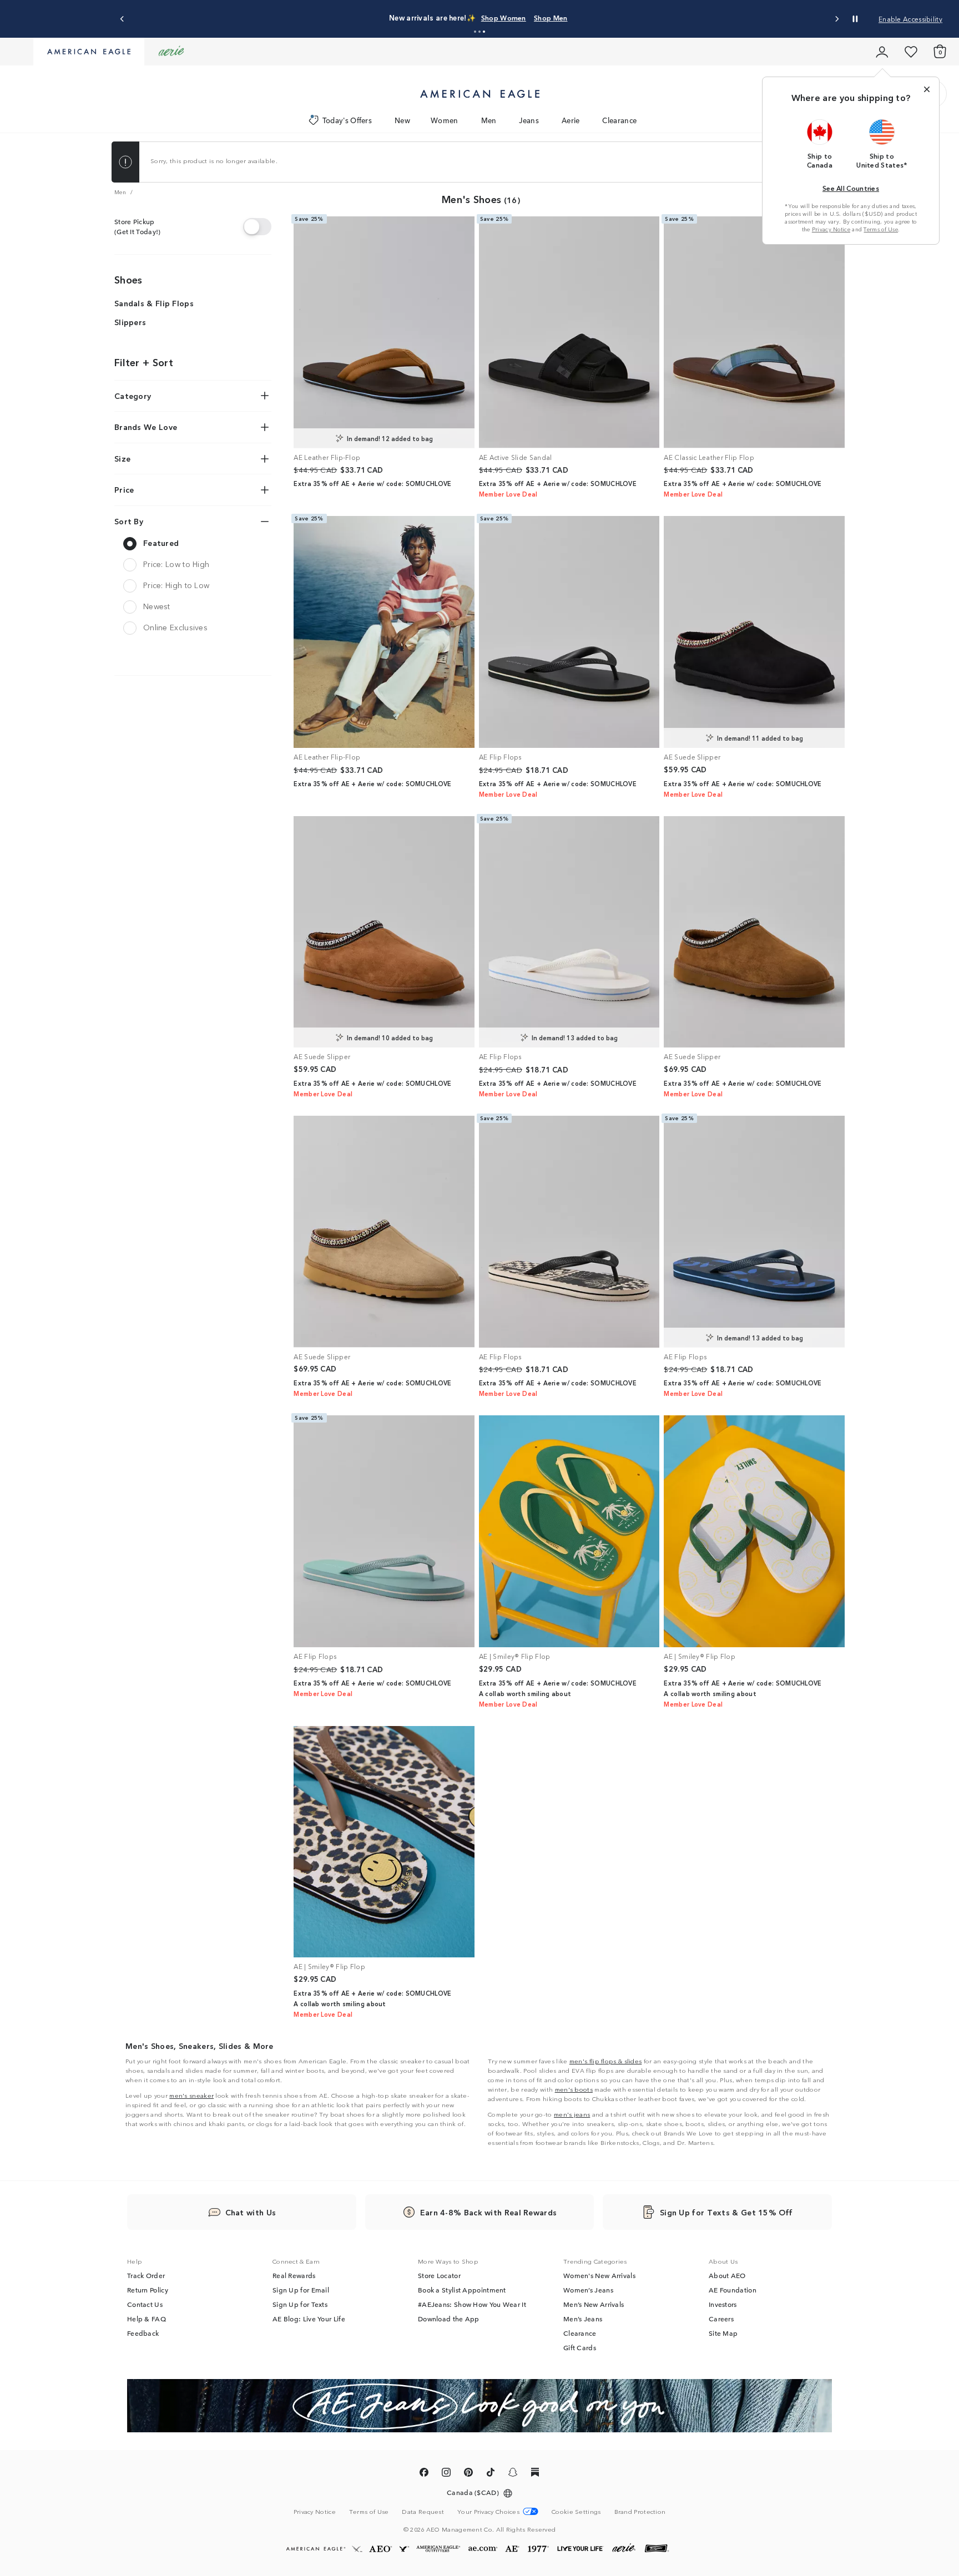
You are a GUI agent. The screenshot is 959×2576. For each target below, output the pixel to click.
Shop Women (504, 17)
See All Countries (851, 188)
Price (124, 489)
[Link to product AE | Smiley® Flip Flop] (569, 1531)
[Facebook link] (424, 2474)
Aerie (571, 120)
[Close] (927, 89)
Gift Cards (580, 2347)
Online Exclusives (175, 627)
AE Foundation (733, 2290)
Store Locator (439, 2275)
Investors (723, 2304)
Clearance (619, 120)
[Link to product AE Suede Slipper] (754, 632)
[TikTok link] (491, 2474)
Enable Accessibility (910, 19)
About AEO (727, 2275)
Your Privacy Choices (488, 2511)
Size (122, 458)
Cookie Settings (576, 2511)
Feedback (143, 2333)
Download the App (449, 2319)
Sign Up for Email (301, 2290)
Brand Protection (640, 2511)
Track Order (146, 2275)
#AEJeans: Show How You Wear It (472, 2304)
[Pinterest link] (468, 2474)
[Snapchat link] (513, 2474)
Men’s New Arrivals (594, 2304)
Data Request (423, 2511)
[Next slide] (837, 19)
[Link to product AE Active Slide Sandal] (569, 332)
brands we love (146, 427)
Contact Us (145, 2304)
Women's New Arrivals (599, 2275)
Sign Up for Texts (300, 2304)
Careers (721, 2319)
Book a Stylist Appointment (462, 2290)
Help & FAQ (147, 2319)
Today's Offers (347, 120)
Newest (157, 606)
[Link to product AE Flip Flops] (569, 632)
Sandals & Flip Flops (154, 303)
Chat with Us (251, 2212)
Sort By (129, 521)
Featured (161, 543)
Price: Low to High (176, 564)
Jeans (529, 120)
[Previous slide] (122, 19)
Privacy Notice (831, 229)
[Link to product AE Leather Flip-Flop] (384, 332)
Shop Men (551, 17)
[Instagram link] (446, 2474)
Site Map (723, 2333)
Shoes (128, 279)
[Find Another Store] (257, 226)
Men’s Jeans (583, 2319)
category (133, 396)
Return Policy (148, 2290)
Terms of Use (881, 229)
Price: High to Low (176, 585)
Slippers (130, 322)
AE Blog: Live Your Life (309, 2319)
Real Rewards (294, 2275)
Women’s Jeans (588, 2290)
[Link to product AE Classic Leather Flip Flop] (754, 332)
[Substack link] (535, 2474)
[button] (475, 32)
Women (445, 120)
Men (489, 120)
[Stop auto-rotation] (855, 19)
